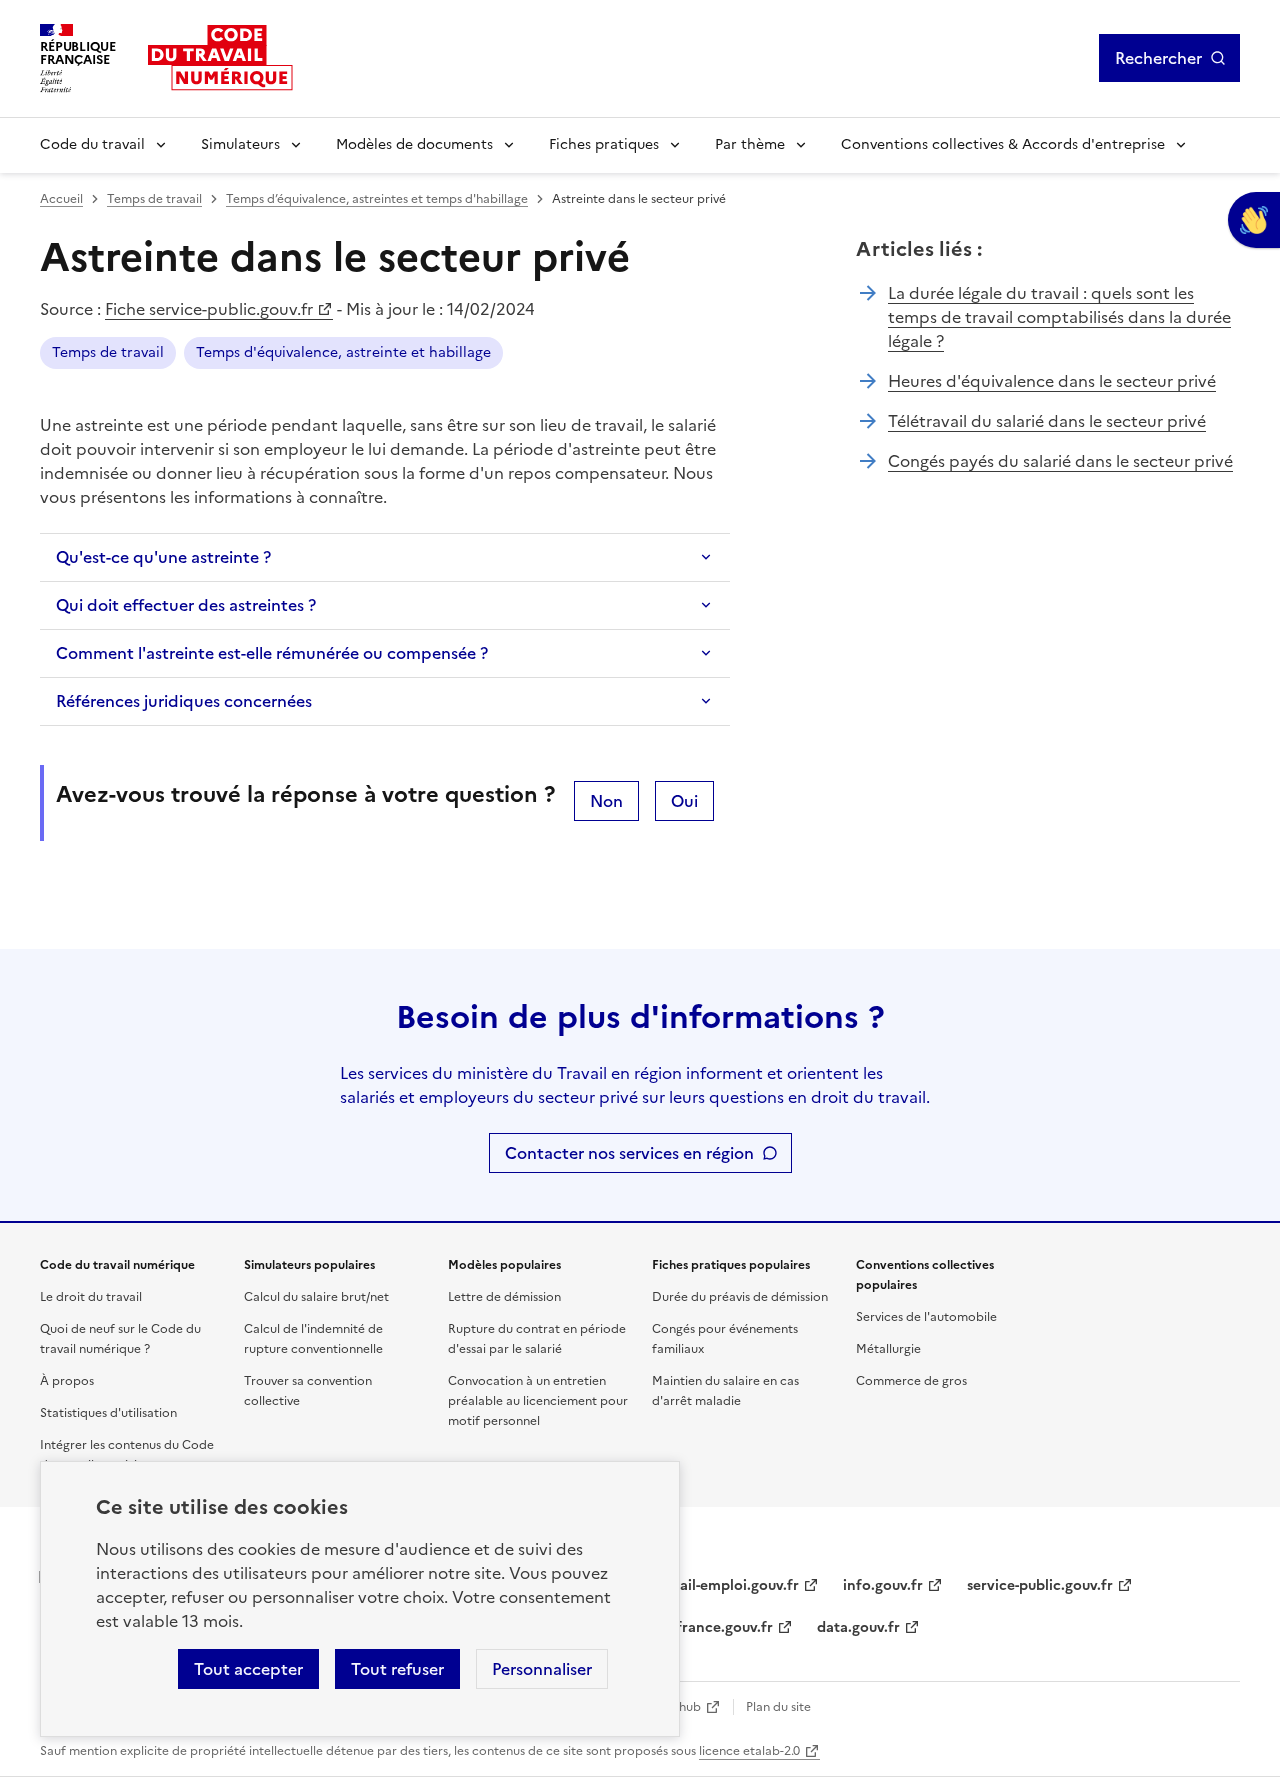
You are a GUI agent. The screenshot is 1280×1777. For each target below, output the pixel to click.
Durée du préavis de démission (740, 1297)
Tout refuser (397, 1669)
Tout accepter (248, 1669)
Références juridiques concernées (184, 701)
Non (606, 801)
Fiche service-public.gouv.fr (209, 309)
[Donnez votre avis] (1254, 220)
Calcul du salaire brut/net (316, 1297)
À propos (67, 1381)
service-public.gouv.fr (1040, 1585)
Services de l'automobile (926, 1317)
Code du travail (92, 144)
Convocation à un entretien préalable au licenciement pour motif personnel (538, 1401)
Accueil (61, 199)
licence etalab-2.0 (749, 1751)
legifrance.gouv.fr (712, 1627)
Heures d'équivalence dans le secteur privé (1052, 381)
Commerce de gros (911, 1381)
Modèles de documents (414, 144)
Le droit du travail (91, 1297)
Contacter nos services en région (629, 1153)
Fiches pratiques (604, 144)
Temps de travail (154, 199)
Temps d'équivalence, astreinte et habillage (343, 352)
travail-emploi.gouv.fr (725, 1585)
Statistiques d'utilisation (108, 1413)
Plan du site (778, 1707)
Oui (684, 801)
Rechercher (1158, 58)
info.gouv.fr (883, 1585)
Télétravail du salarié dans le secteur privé (1047, 421)
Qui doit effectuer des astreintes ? (186, 605)
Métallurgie (888, 1349)
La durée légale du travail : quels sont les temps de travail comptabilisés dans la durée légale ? (1059, 317)
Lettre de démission (504, 1297)
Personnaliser (542, 1669)
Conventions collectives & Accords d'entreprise (1003, 144)
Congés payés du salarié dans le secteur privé (1060, 461)
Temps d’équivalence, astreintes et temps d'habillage (377, 199)
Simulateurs (240, 144)
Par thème (750, 144)
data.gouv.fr (858, 1627)
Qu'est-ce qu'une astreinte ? (163, 557)
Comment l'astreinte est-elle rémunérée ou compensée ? (272, 653)
